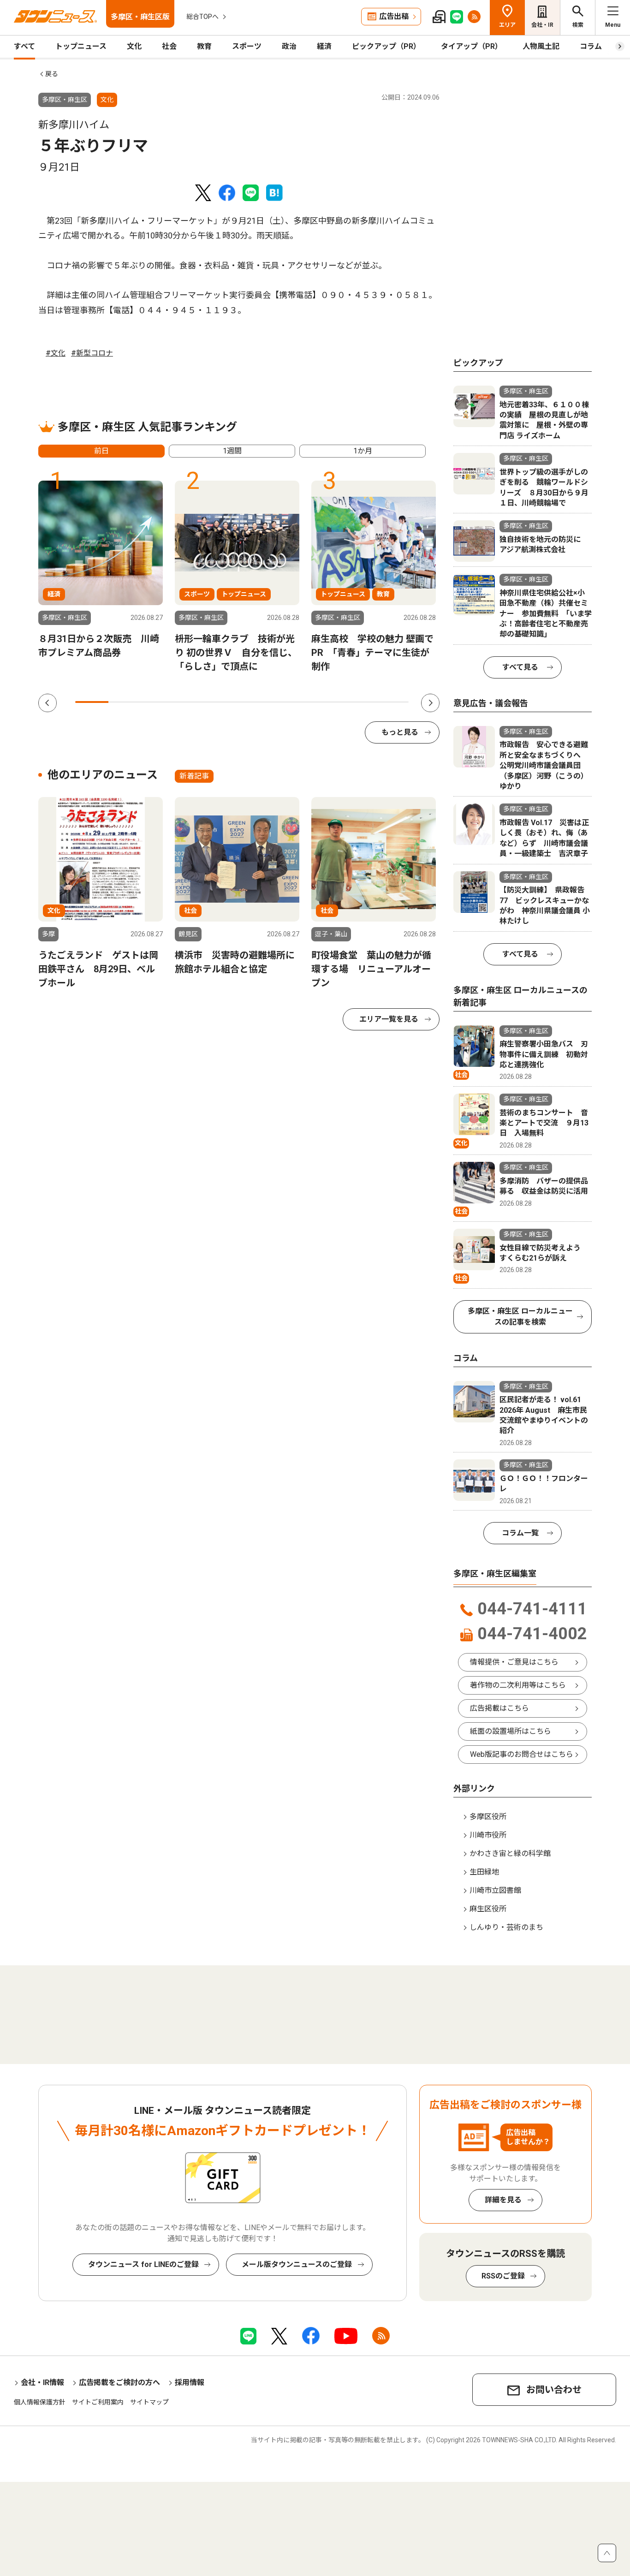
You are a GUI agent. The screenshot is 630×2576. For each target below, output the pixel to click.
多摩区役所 (488, 1817)
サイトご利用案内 (98, 2402)
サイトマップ (149, 2402)
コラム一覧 (520, 1533)
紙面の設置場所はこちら (511, 1731)
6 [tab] (259, 702)
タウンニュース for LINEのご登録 (143, 2264)
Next (430, 703)
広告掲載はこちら (499, 1708)
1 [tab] (92, 702)
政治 (289, 46)
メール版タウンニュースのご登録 (297, 2264)
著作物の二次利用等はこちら (518, 1685)
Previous (48, 703)
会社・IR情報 (42, 2383)
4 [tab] (192, 702)
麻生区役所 (488, 1909)
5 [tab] (225, 702)
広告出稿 (394, 16)
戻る (52, 74)
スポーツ (247, 46)
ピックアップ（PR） (386, 46)
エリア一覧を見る (389, 1019)
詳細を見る (503, 2200)
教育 (204, 46)
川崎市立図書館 (495, 1890)
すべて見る (520, 667)
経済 (324, 46)
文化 (134, 46)
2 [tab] (125, 702)
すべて (24, 46)
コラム (591, 46)
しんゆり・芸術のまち (506, 1927)
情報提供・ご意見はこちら (514, 1662)
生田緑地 (484, 1872)
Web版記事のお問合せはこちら (522, 1754)
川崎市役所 (488, 1835)
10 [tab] (392, 702)
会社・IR (542, 25)
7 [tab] (292, 702)
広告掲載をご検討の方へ (119, 2383)
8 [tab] (325, 702)
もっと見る (400, 732)
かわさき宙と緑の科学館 (510, 1853)
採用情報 (190, 2383)
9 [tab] (358, 702)
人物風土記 (541, 46)
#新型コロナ (92, 353)
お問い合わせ (554, 2390)
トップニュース (81, 46)
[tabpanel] (101, 570)
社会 (169, 46)
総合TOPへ (202, 17)
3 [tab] (159, 702)
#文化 (56, 353)
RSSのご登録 (503, 2276)
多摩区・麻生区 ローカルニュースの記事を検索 (520, 1317)
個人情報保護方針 (40, 2402)
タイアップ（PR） (472, 46)
